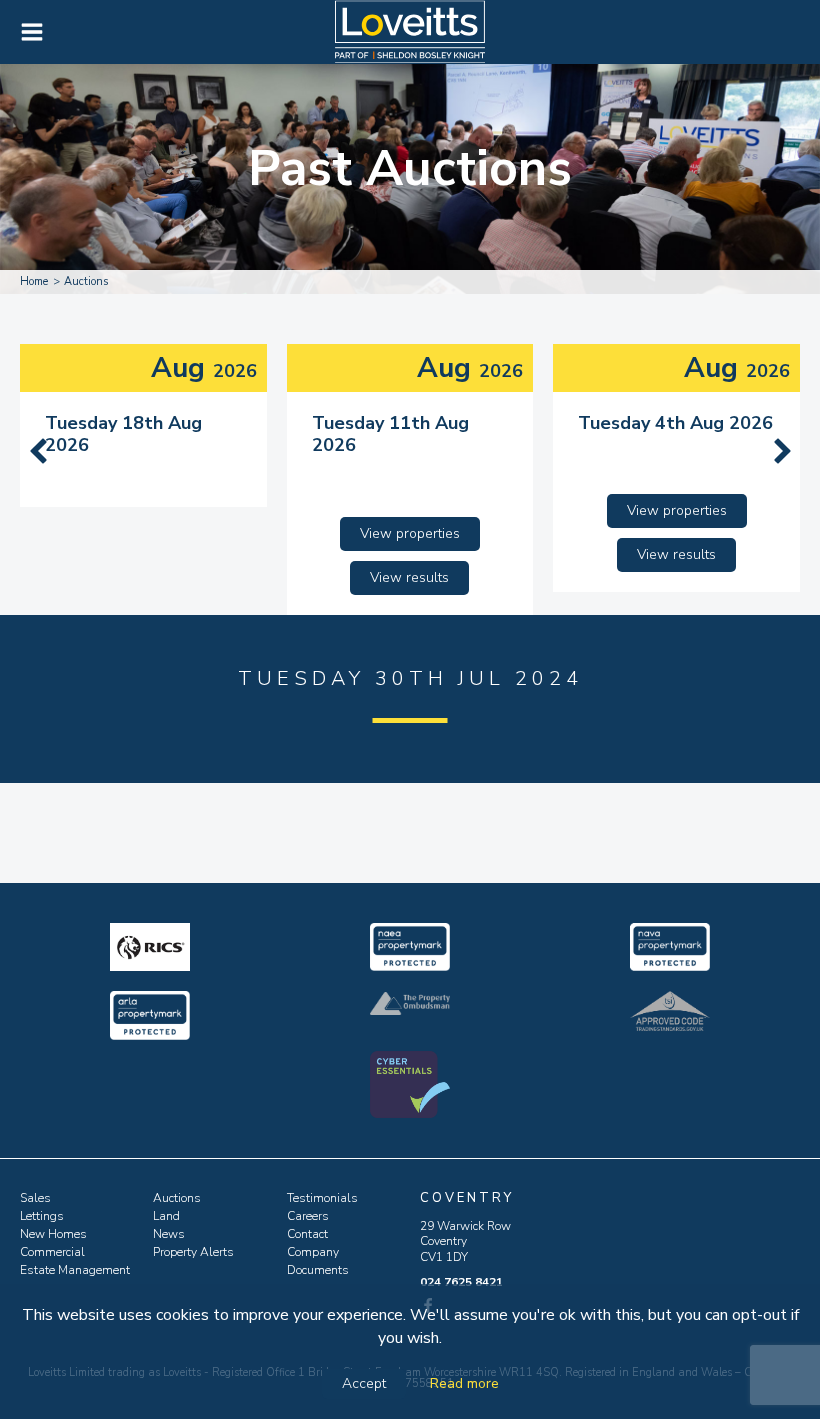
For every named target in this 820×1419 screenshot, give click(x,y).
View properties (410, 533)
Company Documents (318, 1261)
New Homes (53, 1234)
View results (409, 577)
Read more (464, 1383)
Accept (364, 1383)
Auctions (177, 1198)
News (169, 1234)
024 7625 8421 (461, 1282)
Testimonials (322, 1198)
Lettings (42, 1216)
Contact (307, 1234)
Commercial (52, 1252)
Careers (308, 1216)
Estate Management (75, 1270)
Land (166, 1216)
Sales (35, 1198)
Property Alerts (193, 1252)
